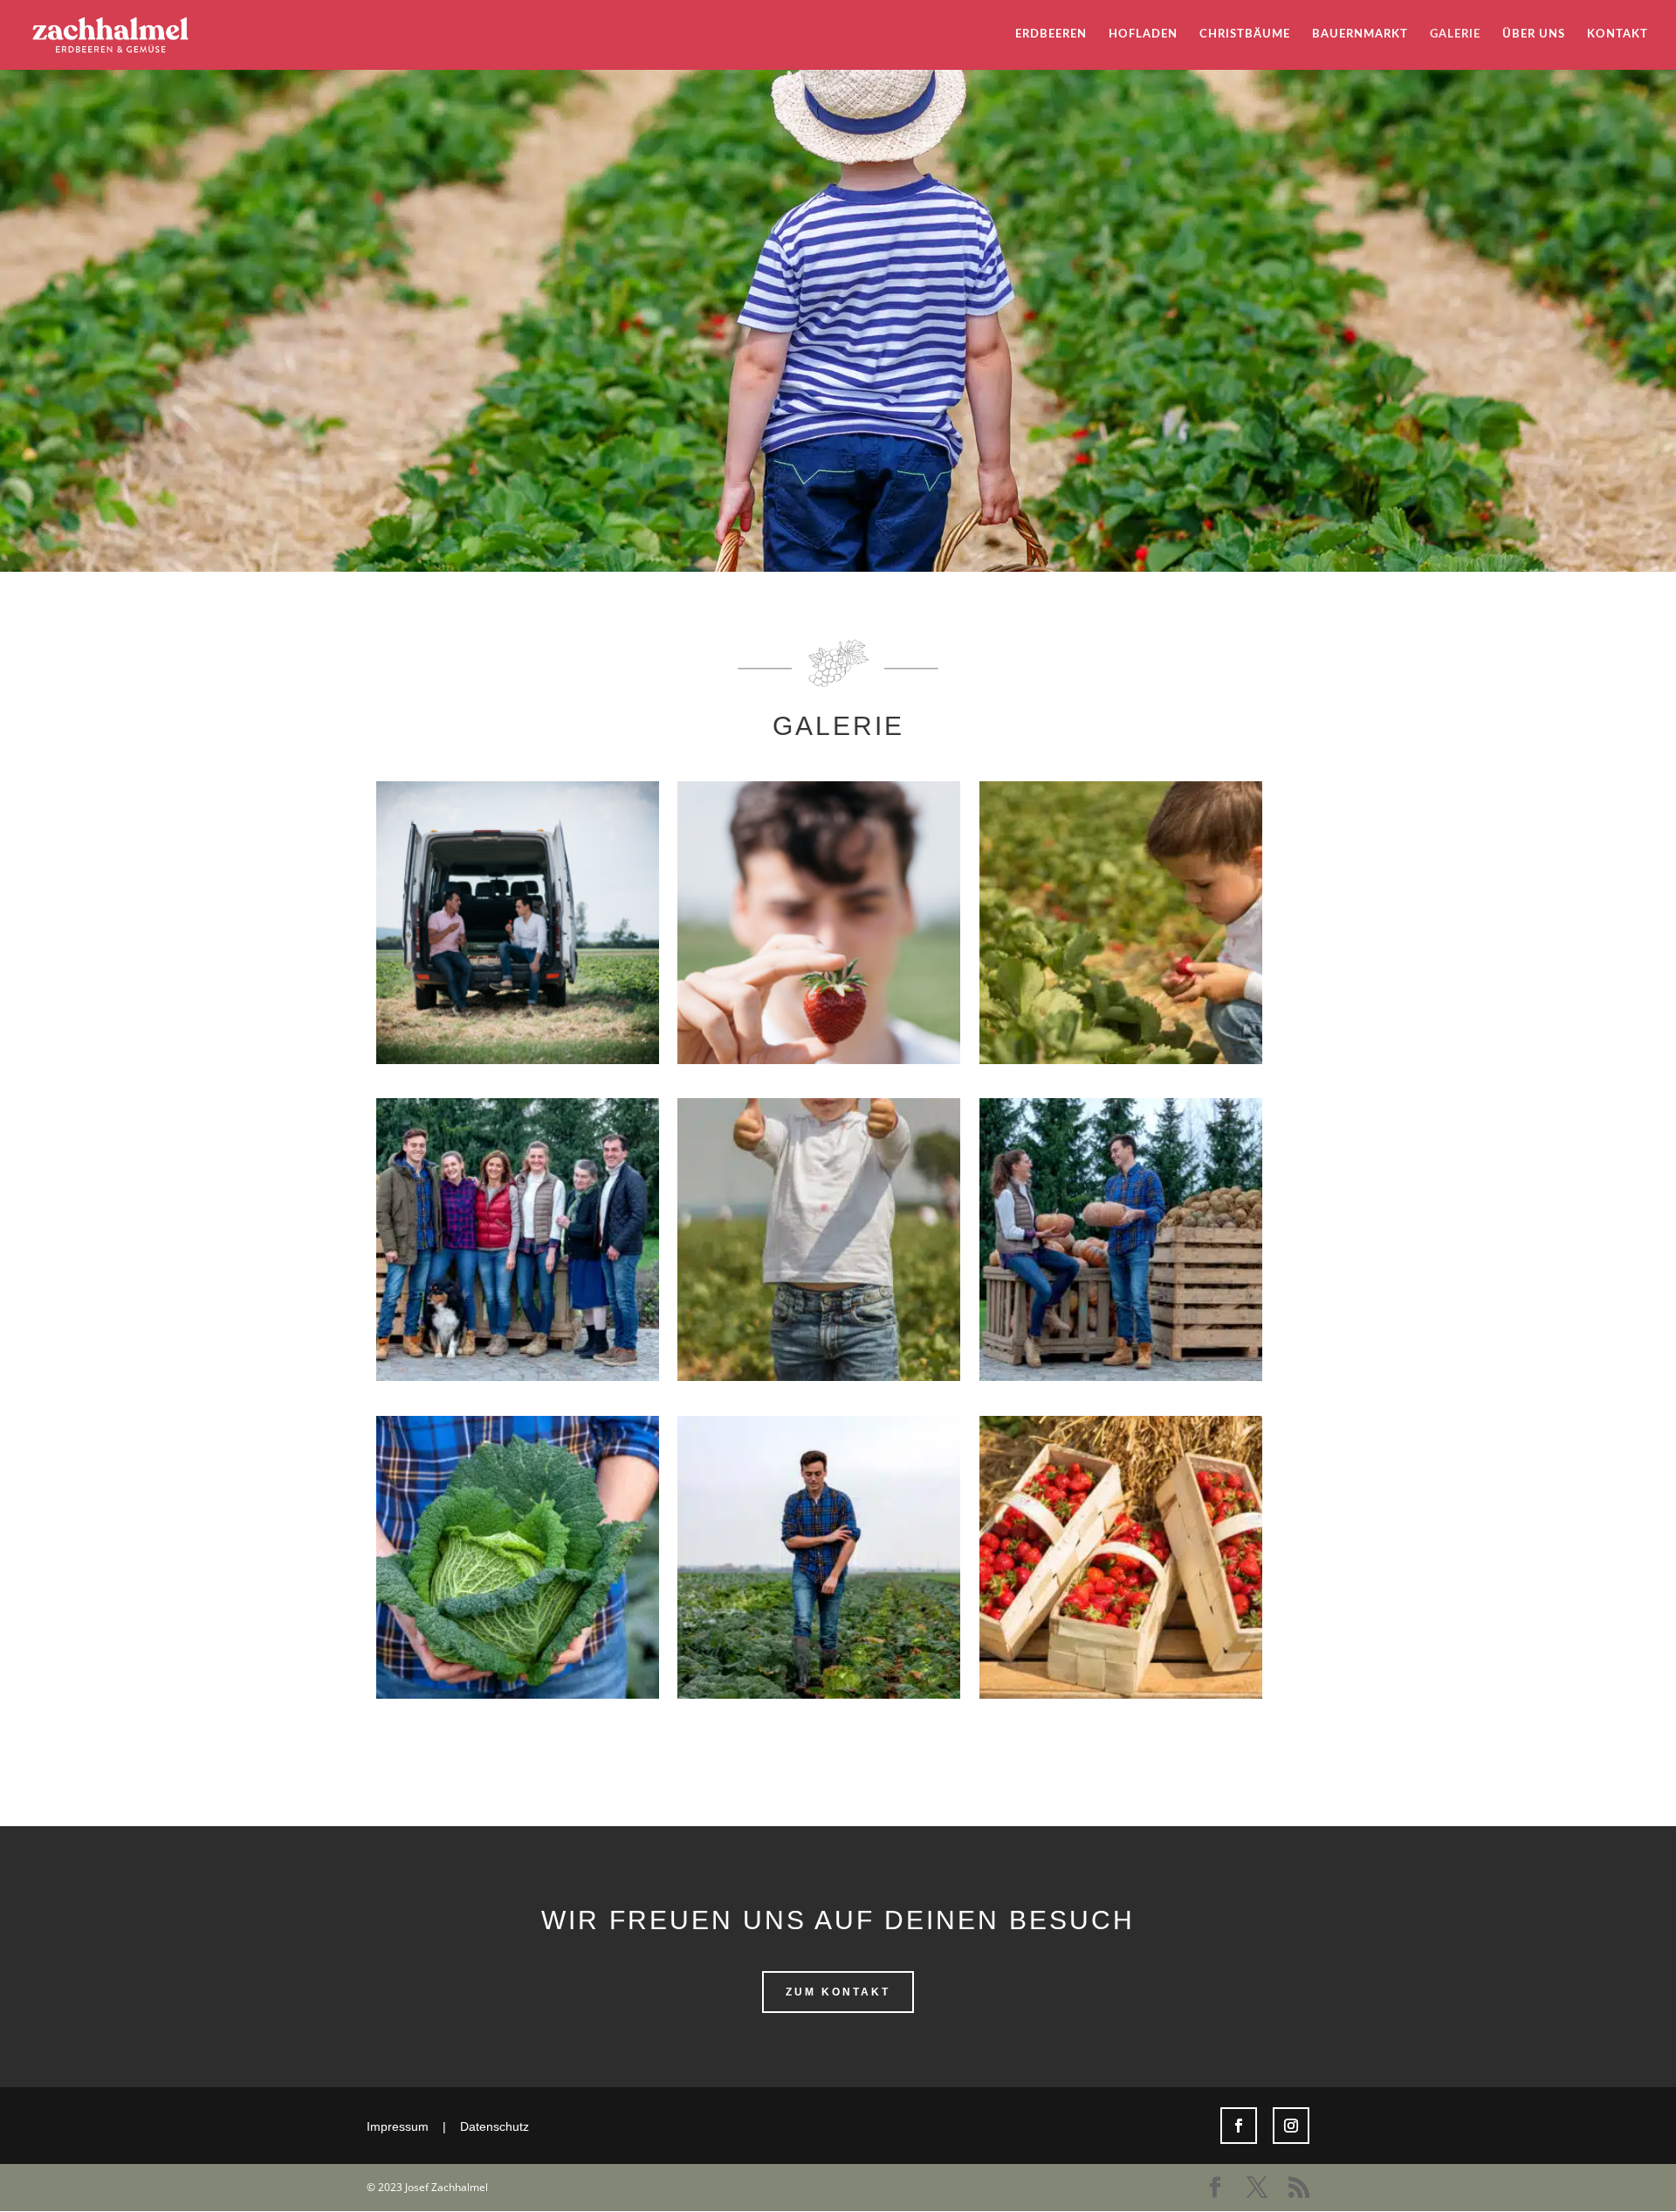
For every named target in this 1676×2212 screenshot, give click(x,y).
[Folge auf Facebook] (1239, 2126)
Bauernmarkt (1360, 34)
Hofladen (1143, 34)
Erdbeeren (1051, 34)
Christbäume (1245, 34)
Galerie (1455, 34)
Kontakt (1618, 34)
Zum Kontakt (838, 1992)
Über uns (1534, 34)
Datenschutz (495, 2126)
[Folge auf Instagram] (1291, 2126)
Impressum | (413, 2126)
